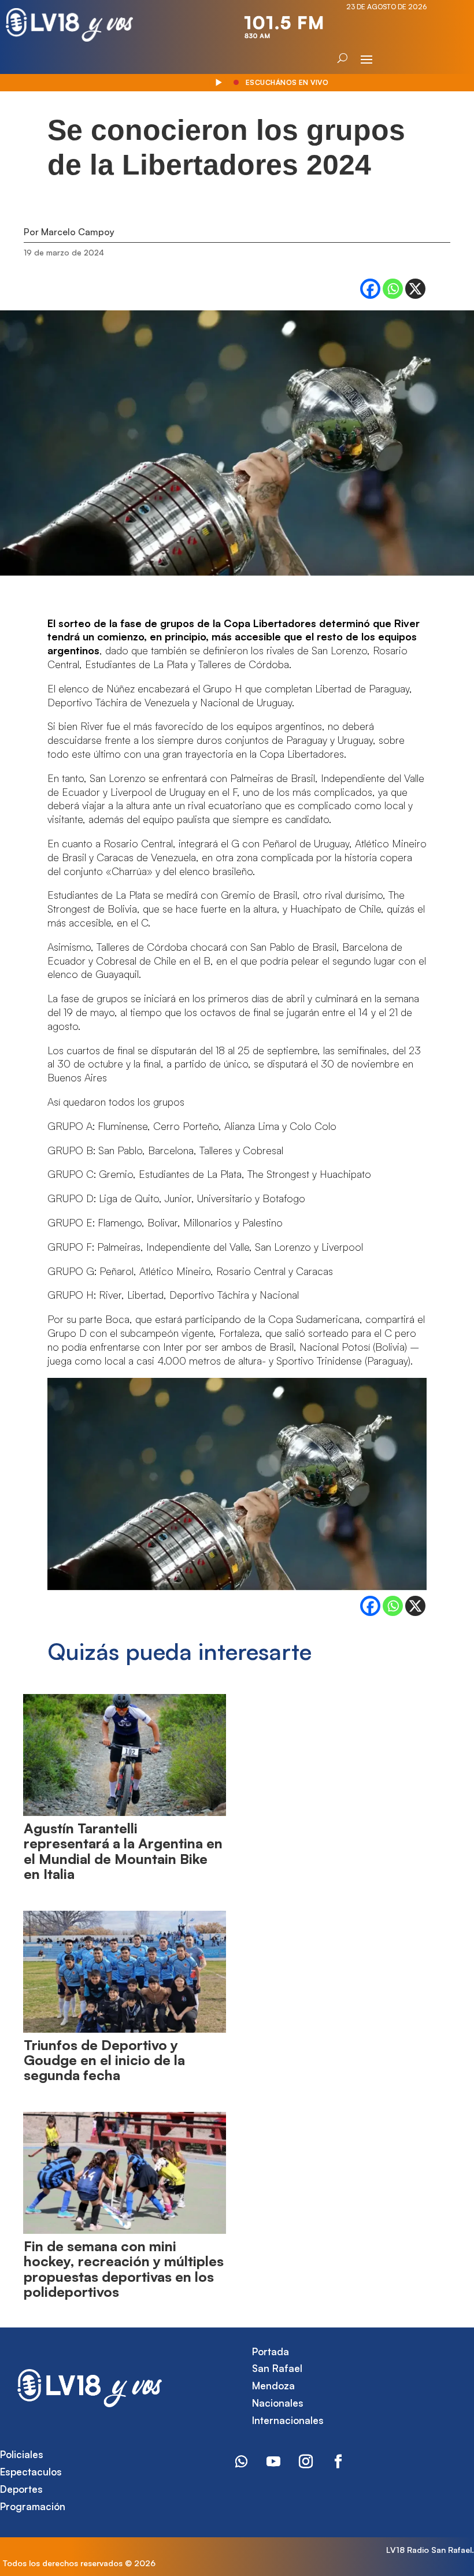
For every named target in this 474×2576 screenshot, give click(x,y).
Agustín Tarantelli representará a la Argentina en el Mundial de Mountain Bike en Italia (123, 1851)
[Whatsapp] (393, 289)
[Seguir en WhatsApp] (241, 2462)
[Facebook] (370, 289)
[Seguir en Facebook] (338, 2462)
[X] (415, 289)
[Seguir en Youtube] (273, 2462)
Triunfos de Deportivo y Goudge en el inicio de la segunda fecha (104, 2060)
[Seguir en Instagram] (306, 2462)
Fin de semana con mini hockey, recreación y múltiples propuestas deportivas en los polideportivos (124, 2269)
